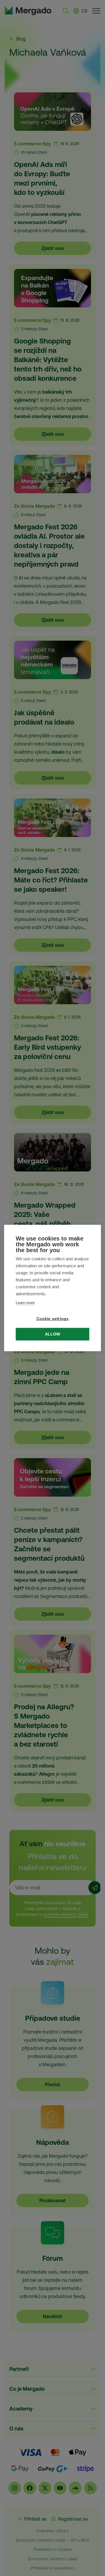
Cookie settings (53, 1319)
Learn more (25, 1303)
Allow (53, 1334)
